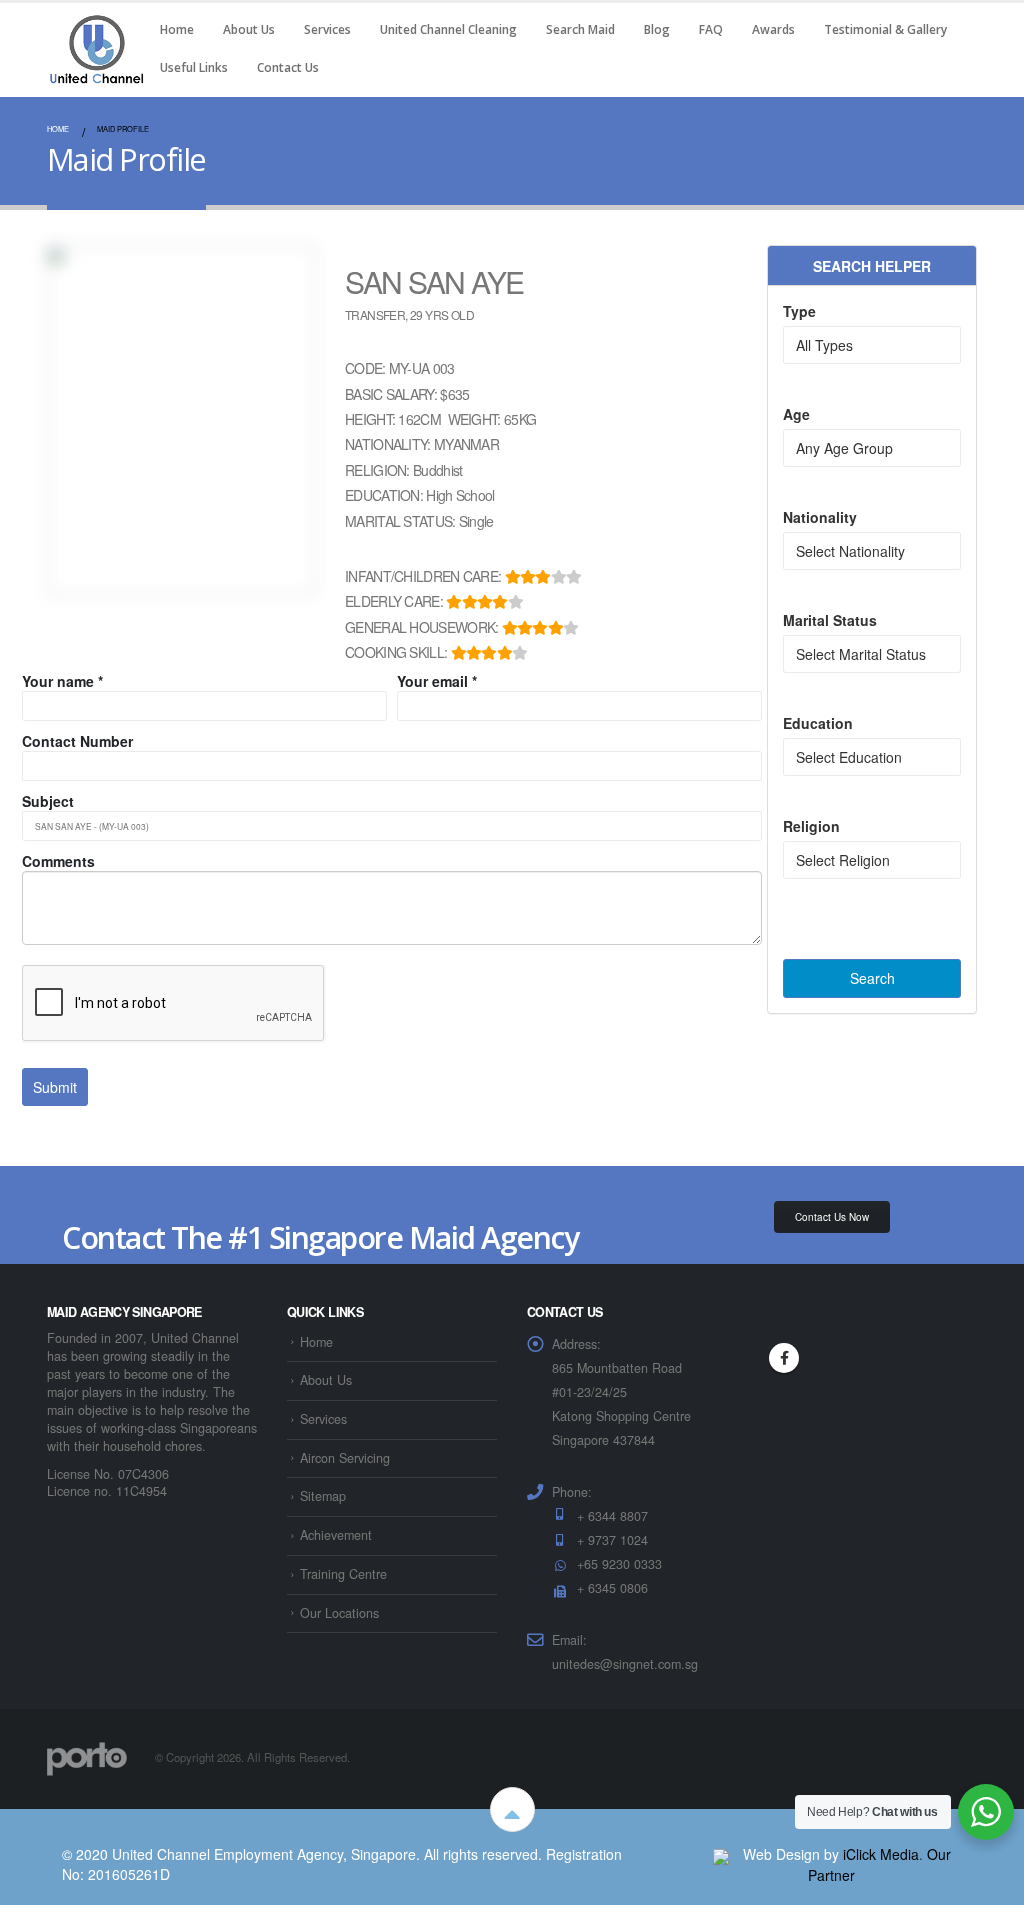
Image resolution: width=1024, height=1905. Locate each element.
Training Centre (343, 1574)
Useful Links (194, 67)
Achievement (336, 1535)
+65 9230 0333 (619, 1564)
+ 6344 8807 (612, 1516)
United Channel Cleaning (448, 29)
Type (799, 311)
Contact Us (288, 67)
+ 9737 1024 (612, 1540)
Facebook (784, 1358)
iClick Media (881, 1854)
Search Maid (580, 29)
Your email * (437, 681)
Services (327, 29)
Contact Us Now (832, 1217)
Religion (811, 826)
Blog (657, 29)
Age (796, 414)
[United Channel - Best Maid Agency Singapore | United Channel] (96, 49)
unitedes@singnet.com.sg (625, 1664)
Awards (773, 29)
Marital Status (830, 620)
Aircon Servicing (345, 1458)
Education (818, 723)
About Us (249, 29)
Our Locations (339, 1613)
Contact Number (77, 741)
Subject (48, 801)
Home (177, 29)
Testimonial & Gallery (885, 29)
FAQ (711, 29)
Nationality (820, 517)
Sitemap (323, 1496)
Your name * (62, 681)
